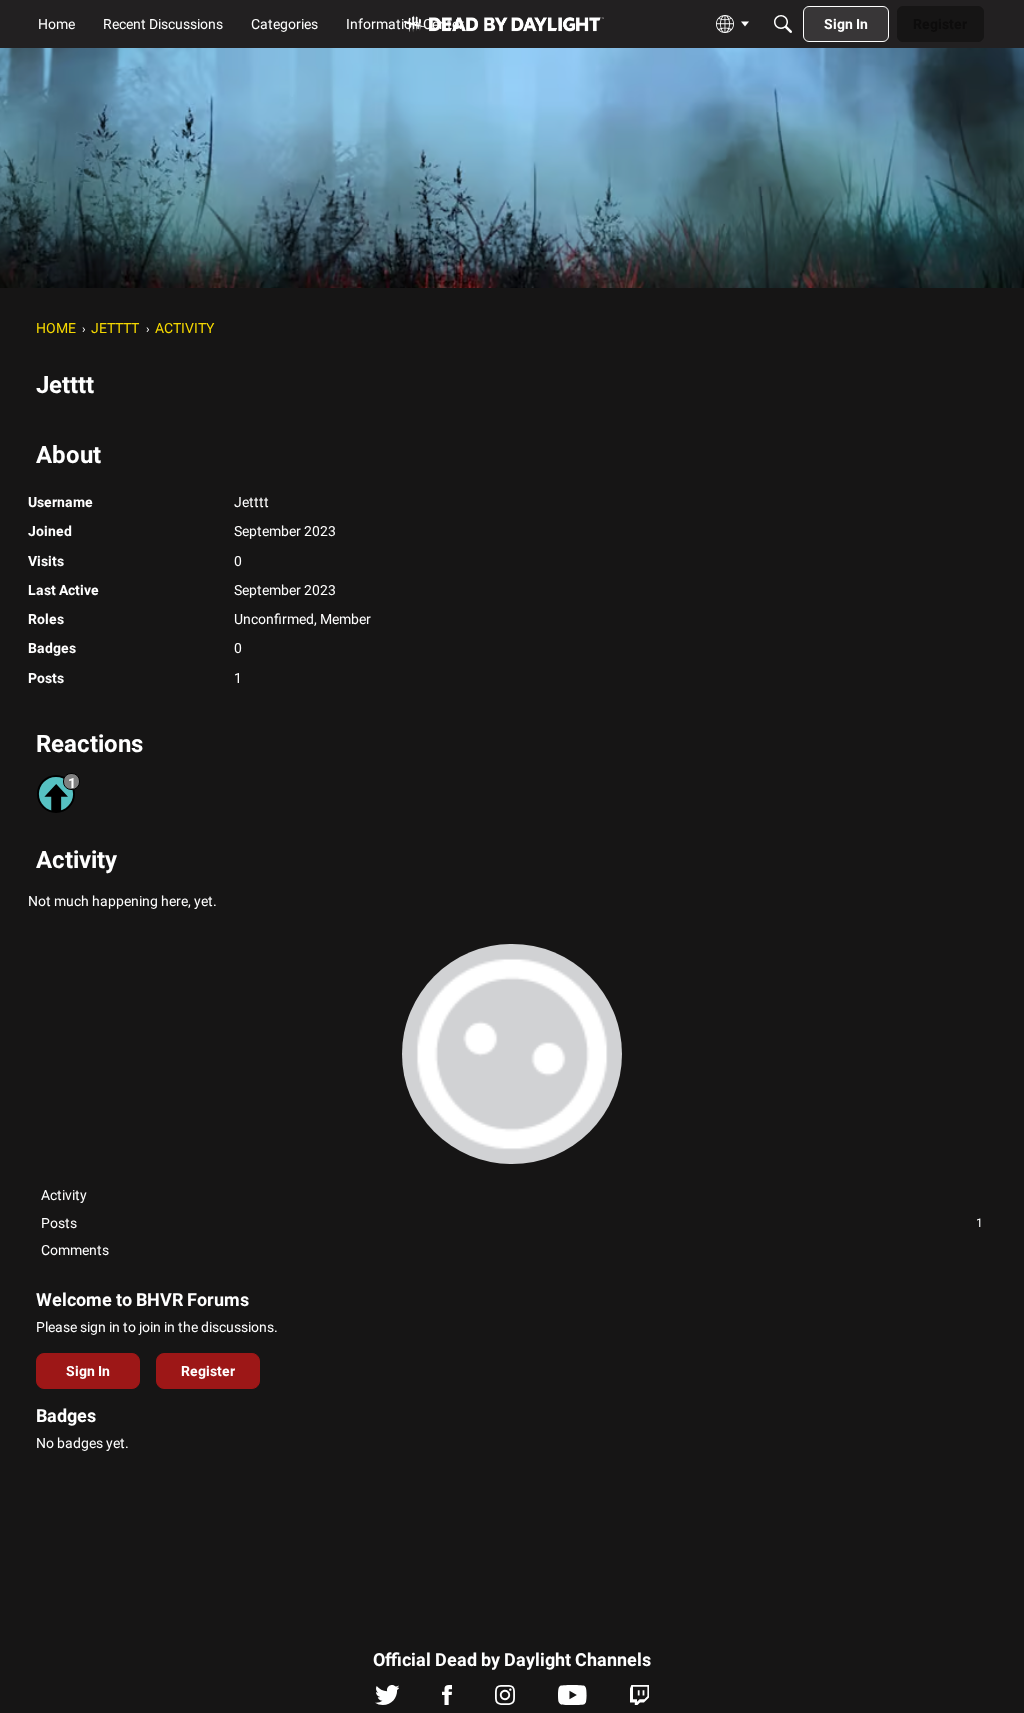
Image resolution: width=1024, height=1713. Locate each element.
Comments (75, 1250)
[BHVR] (504, 24)
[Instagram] (505, 1700)
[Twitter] (387, 1700)
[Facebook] (447, 1700)
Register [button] (208, 1371)
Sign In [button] (88, 1371)
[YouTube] (572, 1700)
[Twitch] (639, 1700)
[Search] (783, 24)
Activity (64, 1195)
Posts (512, 1223)
